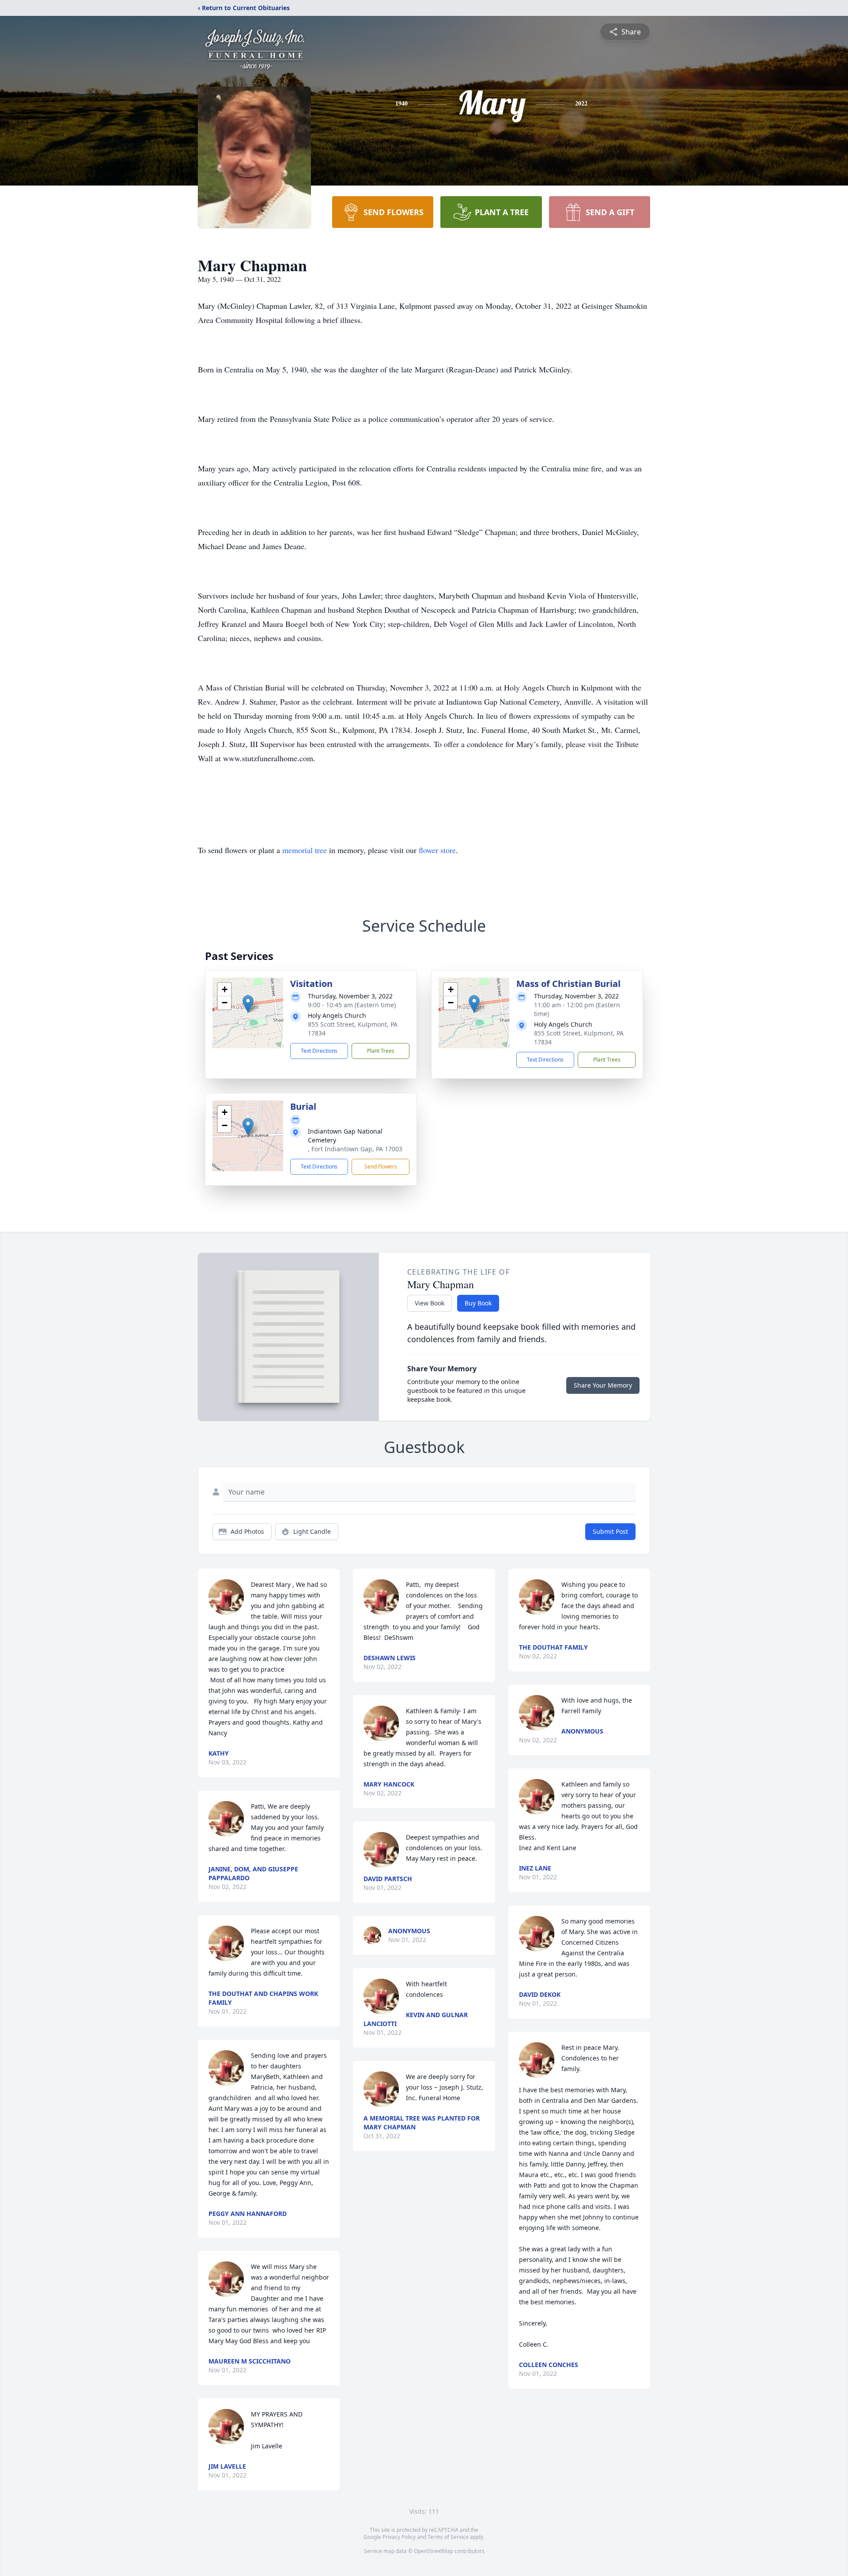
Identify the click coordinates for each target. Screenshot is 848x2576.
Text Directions (319, 1051)
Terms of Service (448, 2537)
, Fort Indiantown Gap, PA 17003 (355, 1149)
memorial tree (305, 850)
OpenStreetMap (433, 2551)
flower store (437, 850)
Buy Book (478, 1303)
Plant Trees (381, 1051)
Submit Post (610, 1531)
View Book (430, 1303)
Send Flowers (381, 1167)
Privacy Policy (399, 2537)
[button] (248, 1004)
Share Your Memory (603, 1385)
